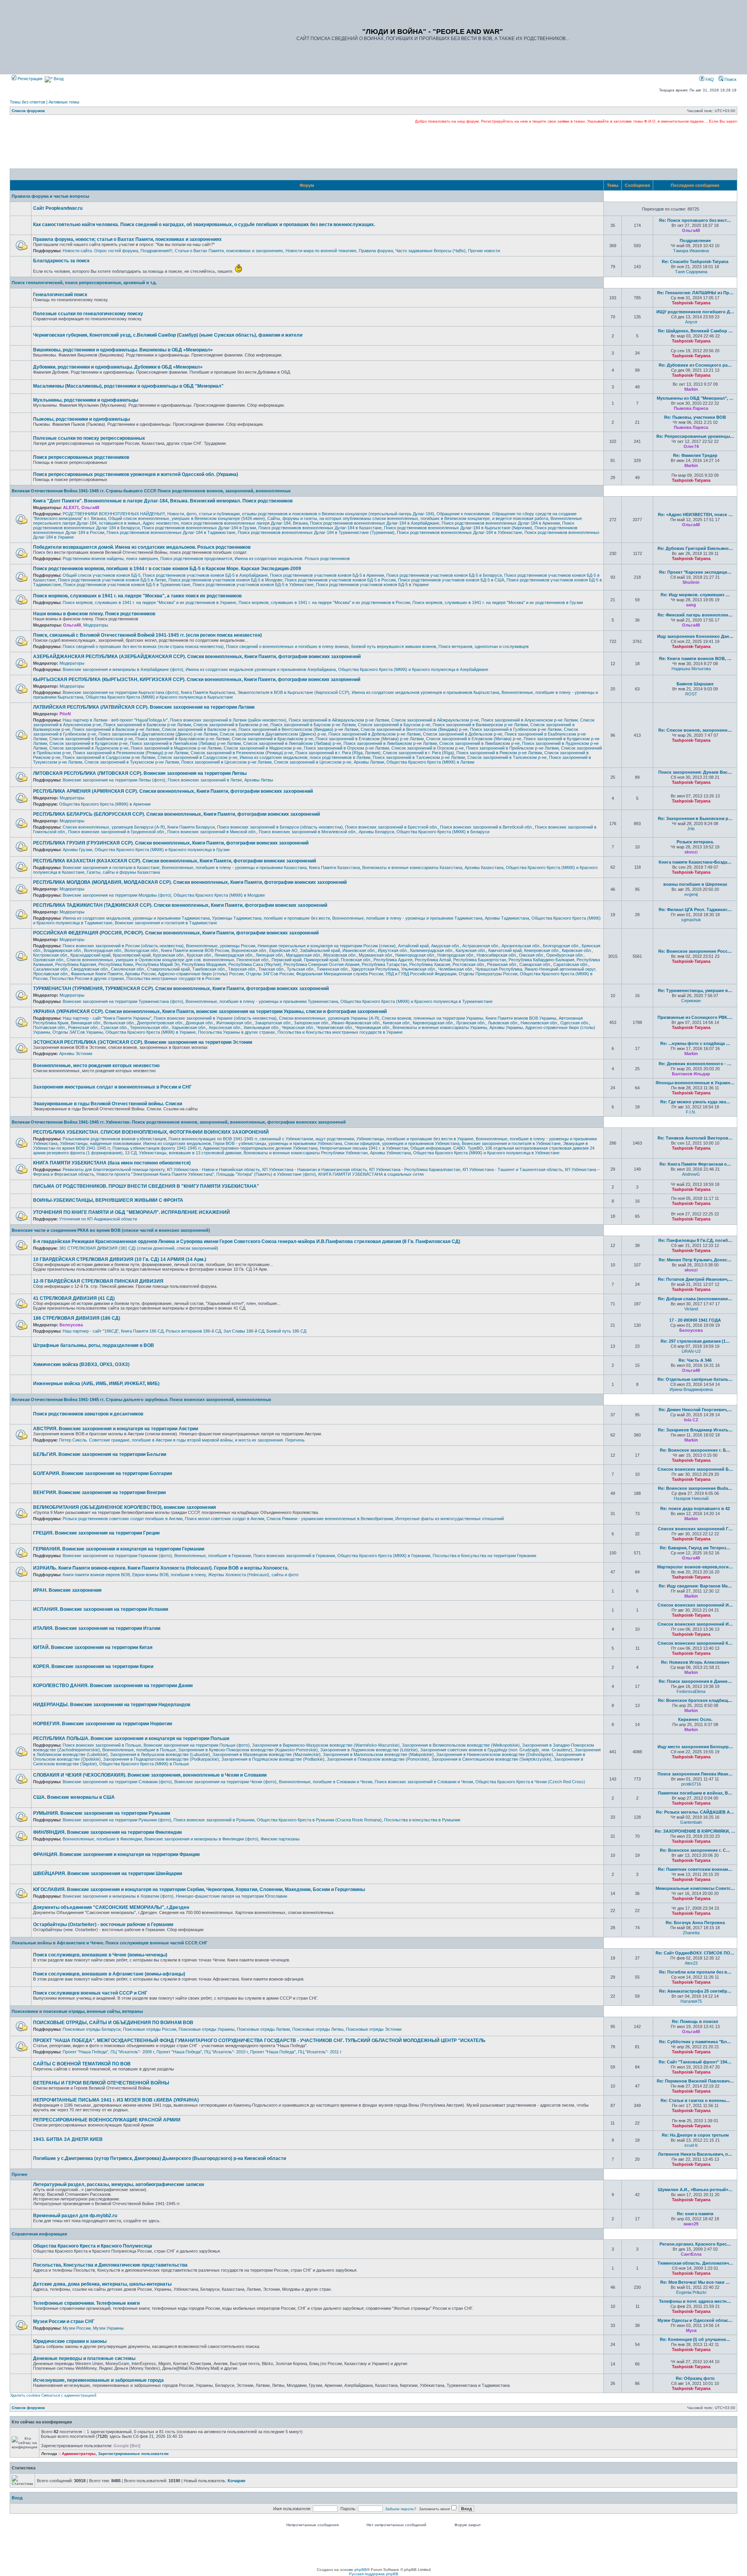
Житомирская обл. (234, 1023)
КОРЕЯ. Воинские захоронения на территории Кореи (93, 1666)
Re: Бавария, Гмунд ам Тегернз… (695, 1548)
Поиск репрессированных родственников (81, 457)
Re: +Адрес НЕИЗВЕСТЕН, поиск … (695, 514)
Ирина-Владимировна (691, 1389)
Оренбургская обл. (565, 955)
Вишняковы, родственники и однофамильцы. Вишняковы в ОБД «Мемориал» (123, 350)
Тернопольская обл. (150, 1027)
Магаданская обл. (303, 955)
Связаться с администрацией (69, 2395)
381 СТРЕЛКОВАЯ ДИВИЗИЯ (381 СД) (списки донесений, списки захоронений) (139, 1248)
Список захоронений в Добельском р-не (463, 734)
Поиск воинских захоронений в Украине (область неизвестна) (215, 1018)
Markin (691, 389)
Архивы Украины (506, 1027)
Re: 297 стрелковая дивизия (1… (695, 1341)
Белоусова (71, 1325)
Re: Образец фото (695, 2378)
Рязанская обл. (502, 964)
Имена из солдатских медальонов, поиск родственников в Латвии (305, 757)
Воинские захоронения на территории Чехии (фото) (225, 1782)
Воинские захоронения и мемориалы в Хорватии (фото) (118, 1896)
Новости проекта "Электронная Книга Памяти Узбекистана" (155, 1174)
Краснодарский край (90, 955)
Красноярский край (132, 955)
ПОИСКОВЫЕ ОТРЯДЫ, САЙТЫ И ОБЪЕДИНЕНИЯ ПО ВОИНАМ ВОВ (113, 2023)
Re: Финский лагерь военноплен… (695, 615)
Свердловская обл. (90, 969)
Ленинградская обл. (234, 955)
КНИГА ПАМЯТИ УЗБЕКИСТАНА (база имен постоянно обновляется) (112, 1163)
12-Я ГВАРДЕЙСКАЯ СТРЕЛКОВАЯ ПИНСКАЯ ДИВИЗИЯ (98, 1281)
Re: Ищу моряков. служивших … (695, 595)
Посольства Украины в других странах (237, 1032)
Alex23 (691, 1963)
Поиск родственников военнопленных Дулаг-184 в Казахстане (320, 528)
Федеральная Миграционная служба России (340, 974)
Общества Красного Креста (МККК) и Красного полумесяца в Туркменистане (416, 1001)
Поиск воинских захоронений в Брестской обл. (391, 827)
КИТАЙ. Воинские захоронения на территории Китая (93, 1647)
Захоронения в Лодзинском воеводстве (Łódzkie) (369, 1750)
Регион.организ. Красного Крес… (695, 2244)
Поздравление (695, 241)
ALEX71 (71, 507)
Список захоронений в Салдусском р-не (197, 757)
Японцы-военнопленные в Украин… (695, 1083)
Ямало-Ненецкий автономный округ (560, 969)
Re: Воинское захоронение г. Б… (695, 1450)
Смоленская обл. (128, 969)
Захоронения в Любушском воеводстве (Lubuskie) (160, 1754)
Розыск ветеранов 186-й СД (193, 1331)
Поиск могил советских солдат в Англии (224, 1519)
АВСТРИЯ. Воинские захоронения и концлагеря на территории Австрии (116, 1429)
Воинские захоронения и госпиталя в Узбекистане (511, 1143)
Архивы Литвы (259, 780)
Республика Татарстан (384, 964)
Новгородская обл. (456, 955)
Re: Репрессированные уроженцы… (695, 436)
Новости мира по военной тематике (321, 251)
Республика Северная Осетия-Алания (322, 964)
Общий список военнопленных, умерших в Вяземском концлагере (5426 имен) (187, 518)
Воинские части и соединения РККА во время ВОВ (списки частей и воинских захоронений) (111, 1230)
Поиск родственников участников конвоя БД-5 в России (340, 580)
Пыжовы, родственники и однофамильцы (82, 419)
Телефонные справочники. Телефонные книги (86, 2303)
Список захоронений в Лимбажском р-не (480, 743)
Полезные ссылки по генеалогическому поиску (88, 314)
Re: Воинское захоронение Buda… (695, 1488)
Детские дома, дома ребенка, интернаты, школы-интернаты (102, 2284)
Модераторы (96, 625)
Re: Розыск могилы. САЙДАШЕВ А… (695, 1812)
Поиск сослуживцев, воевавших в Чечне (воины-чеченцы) (100, 1955)
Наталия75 (691, 2001)
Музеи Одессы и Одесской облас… (695, 2320)
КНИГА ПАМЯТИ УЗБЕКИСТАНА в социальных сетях (371, 1174)
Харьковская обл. (189, 1027)
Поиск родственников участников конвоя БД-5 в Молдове (225, 580)
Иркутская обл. (393, 950)
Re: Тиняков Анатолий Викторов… (695, 1138)
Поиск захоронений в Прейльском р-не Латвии (512, 748)
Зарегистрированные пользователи (133, 2454)
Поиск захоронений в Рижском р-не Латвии (499, 753)
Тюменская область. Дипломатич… (695, 2263)
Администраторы (79, 2454)
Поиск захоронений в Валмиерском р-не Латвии (480, 725)
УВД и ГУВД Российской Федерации (421, 974)
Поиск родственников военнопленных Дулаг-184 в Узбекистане (459, 532)
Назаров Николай (691, 1498)
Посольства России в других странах (87, 978)
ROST (691, 694)
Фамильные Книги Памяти (97, 974)
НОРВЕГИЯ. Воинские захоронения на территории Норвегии (103, 1724)
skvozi (691, 852)
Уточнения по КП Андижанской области (98, 1219)
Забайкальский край (320, 950)
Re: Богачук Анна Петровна (695, 1923)
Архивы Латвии (369, 762)
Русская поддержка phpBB (374, 2574)
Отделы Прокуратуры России (488, 974)
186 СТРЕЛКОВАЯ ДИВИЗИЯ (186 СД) (77, 1318)
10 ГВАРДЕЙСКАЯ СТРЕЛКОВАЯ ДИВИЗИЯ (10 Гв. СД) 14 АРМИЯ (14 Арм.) (120, 1259)
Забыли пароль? (401, 2509)
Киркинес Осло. (695, 1719)
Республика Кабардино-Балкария (541, 960)
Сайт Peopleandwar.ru (58, 208)
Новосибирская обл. (497, 955)
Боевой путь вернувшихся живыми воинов (394, 646)
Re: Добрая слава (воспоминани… (695, 1299)
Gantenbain (691, 1822)
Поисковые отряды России (150, 2029)
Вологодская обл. (142, 950)
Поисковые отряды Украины (207, 2029)
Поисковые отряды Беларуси (92, 2029)
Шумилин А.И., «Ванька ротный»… (695, 2190)
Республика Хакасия (430, 964)
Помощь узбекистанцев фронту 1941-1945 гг (157, 1148)
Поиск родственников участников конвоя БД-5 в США (451, 580)
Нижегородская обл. (415, 955)
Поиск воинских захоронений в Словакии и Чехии (424, 1782)
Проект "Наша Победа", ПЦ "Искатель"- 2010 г (202, 2052)
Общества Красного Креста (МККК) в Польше (144, 1764)
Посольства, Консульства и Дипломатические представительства (110, 2265)
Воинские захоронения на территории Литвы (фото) (114, 780)
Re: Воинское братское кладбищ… (695, 1700)
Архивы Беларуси (376, 832)
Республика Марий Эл (157, 964)
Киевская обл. (397, 1023)
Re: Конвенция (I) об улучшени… (695, 2339)
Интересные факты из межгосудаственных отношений (450, 1519)
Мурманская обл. (376, 955)
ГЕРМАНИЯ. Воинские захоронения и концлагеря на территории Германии (119, 1549)
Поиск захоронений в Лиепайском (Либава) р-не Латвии (185, 743)
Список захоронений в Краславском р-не (273, 739)
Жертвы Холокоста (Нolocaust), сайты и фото (253, 1575)
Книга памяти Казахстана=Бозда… (695, 862)
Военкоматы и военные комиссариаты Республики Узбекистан (306, 1153)
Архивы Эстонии (76, 1054)
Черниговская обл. (335, 1027)
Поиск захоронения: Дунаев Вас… (695, 772)
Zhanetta (691, 1933)
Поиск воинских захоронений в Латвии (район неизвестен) (228, 720)
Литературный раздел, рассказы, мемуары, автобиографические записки (118, 2184)
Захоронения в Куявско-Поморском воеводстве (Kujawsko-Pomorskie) (248, 1750)
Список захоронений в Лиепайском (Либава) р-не (292, 743)
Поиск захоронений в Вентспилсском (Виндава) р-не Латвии (298, 729)
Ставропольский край (168, 969)
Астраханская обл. (481, 946)
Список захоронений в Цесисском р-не (313, 762)
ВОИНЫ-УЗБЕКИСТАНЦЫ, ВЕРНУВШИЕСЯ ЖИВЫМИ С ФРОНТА (108, 1200)
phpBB (361, 2570)
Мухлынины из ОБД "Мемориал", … (695, 398)
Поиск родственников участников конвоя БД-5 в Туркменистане (127, 585)
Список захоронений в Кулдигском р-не (89, 743)
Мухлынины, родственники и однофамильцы (86, 400)
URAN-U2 (691, 1351)
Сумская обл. (114, 1027)
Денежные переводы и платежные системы (84, 2358)
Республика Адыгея (393, 960)
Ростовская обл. (469, 964)
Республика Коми (116, 964)
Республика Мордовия (204, 964)
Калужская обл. (471, 950)
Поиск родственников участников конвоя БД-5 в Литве (112, 580)
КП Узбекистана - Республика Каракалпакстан (415, 1169)
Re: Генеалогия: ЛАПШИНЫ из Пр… (695, 293)
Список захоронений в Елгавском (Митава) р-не (474, 739)
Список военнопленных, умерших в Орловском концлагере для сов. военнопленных (150, 960)
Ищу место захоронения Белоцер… (695, 1747)
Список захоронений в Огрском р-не (428, 748)
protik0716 (691, 1784)
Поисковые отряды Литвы (318, 2029)
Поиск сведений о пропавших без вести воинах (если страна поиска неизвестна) (143, 646)
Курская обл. (199, 955)
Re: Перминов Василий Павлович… (695, 2081)
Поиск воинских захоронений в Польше (102, 1745)
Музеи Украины (108, 2328)
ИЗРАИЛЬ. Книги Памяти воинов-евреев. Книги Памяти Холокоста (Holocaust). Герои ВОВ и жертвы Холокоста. (161, 1568)
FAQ (709, 79)
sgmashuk (691, 920)
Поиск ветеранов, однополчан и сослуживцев (484, 646)
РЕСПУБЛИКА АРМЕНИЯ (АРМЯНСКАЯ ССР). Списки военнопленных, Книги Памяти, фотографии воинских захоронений (173, 791)
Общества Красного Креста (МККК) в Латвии (430, 762)
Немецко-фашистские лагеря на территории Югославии (231, 1896)
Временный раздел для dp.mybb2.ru (75, 2216)
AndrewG (691, 1174)
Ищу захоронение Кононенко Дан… (695, 636)
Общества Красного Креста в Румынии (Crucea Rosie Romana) (319, 1820)
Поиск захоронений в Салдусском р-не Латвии (109, 757)
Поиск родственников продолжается (196, 558)
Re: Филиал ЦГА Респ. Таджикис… (695, 910)
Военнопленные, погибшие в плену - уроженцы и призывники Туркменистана (262, 1001)
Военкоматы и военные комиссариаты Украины (440, 1027)
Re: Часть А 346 (695, 1360)
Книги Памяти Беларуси (191, 827)
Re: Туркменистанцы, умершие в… (695, 990)
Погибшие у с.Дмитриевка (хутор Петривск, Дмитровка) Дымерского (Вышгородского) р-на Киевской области (160, 2158)
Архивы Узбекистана (390, 1153)
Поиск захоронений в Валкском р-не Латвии (116, 729)
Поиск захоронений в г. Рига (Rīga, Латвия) (338, 753)
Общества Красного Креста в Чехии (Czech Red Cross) (530, 1782)
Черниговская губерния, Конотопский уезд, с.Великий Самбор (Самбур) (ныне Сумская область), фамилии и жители (168, 335)
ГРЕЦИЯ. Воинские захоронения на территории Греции (96, 1533)
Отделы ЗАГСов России (270, 974)
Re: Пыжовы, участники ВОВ (695, 417)
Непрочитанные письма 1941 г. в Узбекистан (364, 1148)
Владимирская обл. (63, 950)
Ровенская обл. (83, 1027)
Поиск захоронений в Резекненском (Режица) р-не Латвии (131, 753)
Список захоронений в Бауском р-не (394, 725)
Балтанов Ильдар (691, 1074)
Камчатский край (505, 950)
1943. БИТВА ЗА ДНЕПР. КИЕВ (68, 2139)
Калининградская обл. (432, 950)
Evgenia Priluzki (691, 2292)
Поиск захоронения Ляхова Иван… (695, 1774)
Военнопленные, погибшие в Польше (139, 1750)
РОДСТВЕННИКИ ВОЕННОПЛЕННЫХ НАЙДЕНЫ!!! (114, 514)
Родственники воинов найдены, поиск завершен (110, 558)
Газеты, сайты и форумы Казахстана (123, 872)
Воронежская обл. (249, 950)
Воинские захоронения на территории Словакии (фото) (117, 1782)
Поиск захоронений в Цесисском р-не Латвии (226, 762)
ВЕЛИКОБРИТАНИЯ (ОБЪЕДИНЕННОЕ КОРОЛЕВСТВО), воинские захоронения (124, 1507)
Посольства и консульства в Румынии (422, 1820)
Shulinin (691, 582)
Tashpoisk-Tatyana (691, 303)
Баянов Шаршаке (695, 684)
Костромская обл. (51, 955)
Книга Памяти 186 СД (142, 1331)
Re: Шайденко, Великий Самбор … (695, 331)
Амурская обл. (445, 946)
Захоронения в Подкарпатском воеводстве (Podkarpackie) (161, 1759)
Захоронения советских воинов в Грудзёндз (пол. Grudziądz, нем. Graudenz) (496, 1750)
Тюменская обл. (333, 969)
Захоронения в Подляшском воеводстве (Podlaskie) (273, 1759)
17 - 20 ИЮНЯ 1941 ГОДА (695, 1320)
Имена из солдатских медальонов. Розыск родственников (292, 558)
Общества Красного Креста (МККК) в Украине (151, 1032)
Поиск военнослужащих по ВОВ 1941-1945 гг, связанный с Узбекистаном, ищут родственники (261, 1139)
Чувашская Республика (499, 969)
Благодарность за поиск (61, 261)
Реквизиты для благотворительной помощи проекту (114, 1169)
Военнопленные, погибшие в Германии (213, 1556)
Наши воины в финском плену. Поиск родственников (94, 614)
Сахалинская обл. (51, 969)
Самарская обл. (535, 964)
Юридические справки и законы (70, 2341)
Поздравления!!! (156, 251)
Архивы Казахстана (484, 867)
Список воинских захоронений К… (695, 1643)
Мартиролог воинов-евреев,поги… (695, 1567)
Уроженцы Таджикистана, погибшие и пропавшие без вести (271, 918)
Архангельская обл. (521, 946)
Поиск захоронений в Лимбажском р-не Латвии (390, 743)
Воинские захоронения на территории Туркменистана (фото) (123, 1001)
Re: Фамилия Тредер (695, 455)
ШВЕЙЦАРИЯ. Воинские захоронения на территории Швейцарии (108, 1874)
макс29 (691, 2224)
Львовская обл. (503, 1023)
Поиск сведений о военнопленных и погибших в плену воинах (288, 646)
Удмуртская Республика (375, 969)
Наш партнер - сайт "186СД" (91, 1331)
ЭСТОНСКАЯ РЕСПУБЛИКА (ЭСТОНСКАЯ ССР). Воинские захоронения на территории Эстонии (143, 1042)
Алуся (691, 322)
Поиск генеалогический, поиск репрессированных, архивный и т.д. (84, 283)
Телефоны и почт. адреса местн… (695, 2301)
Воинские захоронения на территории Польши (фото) (197, 1745)
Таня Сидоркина (691, 272)
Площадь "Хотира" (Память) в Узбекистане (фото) (266, 1174)
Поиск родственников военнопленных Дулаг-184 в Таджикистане (171, 532)
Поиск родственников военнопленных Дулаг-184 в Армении (501, 523)
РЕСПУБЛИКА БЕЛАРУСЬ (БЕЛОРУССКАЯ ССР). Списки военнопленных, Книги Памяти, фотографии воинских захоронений (176, 814)
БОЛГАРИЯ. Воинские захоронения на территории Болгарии (103, 1473)
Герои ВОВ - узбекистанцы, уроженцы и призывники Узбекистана (278, 1143)
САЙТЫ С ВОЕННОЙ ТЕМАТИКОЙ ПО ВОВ (82, 2064)
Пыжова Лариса (691, 408)
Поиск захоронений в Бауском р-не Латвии (313, 725)
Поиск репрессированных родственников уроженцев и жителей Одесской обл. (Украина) (136, 474)
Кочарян (237, 2481)
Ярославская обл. (51, 974)
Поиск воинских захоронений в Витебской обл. (486, 827)
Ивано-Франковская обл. (356, 1023)
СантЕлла (691, 2254)
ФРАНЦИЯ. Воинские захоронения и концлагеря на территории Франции (116, 1854)
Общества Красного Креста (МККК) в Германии (384, 1556)
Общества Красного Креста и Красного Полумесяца (93, 2246)
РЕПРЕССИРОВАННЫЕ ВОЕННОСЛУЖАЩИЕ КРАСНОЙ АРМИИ (107, 2120)
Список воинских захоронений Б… (695, 1469)
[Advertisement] (373, 146)
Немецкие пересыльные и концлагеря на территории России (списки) (327, 946)
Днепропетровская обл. (160, 1023)
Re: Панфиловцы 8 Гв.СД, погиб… (695, 1240)
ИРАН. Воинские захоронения (67, 1590)
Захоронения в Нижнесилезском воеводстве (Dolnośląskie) (495, 1754)
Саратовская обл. (571, 964)
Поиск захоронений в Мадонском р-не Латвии (176, 748)
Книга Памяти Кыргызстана (208, 692)
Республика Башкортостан (480, 960)
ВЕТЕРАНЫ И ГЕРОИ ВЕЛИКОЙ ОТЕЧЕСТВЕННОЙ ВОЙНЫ (101, 2083)
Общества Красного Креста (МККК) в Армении (105, 804)
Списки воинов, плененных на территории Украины (432, 1018)
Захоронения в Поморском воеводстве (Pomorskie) (378, 1759)
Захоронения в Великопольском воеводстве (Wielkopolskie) (461, 1745)
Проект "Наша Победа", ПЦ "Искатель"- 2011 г (296, 2052)
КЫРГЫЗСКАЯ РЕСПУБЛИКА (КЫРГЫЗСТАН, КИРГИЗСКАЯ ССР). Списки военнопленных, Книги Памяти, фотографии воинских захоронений (197, 680)
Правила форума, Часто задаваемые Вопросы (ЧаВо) (412, 251)
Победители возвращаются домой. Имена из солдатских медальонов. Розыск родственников (142, 547)
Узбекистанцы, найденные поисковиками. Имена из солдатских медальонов (135, 1143)
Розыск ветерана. (695, 842)
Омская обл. (531, 955)
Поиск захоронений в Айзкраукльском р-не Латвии (339, 720)
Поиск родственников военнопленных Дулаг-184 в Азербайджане (375, 523)
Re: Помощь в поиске (695, 2021)
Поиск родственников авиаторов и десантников (88, 1414)
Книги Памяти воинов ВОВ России (195, 950)
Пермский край (287, 960)
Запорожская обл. (311, 1023)
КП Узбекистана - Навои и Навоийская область (213, 1169)
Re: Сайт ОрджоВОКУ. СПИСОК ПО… (695, 1953)
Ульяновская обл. (418, 969)
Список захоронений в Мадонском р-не (263, 748)
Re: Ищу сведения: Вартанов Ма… (695, 1586)
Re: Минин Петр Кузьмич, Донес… (695, 1260)
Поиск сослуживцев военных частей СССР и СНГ (90, 1993)
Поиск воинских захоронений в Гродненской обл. (117, 832)
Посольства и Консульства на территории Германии (484, 1556)
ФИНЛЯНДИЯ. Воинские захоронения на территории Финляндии (107, 1832)
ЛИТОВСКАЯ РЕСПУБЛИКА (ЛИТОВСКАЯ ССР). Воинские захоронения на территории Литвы (140, 773)
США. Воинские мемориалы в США (74, 1797)
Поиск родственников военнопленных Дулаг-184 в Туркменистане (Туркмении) (316, 532)
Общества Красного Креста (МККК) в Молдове (219, 895)
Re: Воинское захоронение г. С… (695, 1850)
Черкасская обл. (298, 1027)
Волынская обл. (119, 1023)
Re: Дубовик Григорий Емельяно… (695, 548)
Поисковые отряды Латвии (263, 2029)
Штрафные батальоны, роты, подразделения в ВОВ (94, 1345)
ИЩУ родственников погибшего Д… (695, 312)
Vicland (691, 1309)
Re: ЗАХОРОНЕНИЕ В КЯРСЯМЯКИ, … (695, 1831)
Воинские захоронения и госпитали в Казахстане (111, 867)
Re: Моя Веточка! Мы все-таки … (695, 2282)
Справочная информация (39, 2234)
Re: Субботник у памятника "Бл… (695, 2042)
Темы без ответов (27, 102)
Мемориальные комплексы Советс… (695, 1888)
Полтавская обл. (49, 1027)
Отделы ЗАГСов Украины (78, 1032)
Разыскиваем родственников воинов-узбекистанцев (114, 1139)
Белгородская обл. (561, 946)
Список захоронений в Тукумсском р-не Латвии (132, 762)
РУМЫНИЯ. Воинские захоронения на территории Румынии (102, 1813)
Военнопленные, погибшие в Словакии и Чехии (326, 1782)
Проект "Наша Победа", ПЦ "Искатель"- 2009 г (108, 2052)
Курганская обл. (169, 955)
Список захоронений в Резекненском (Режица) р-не (242, 753)
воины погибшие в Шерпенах (695, 884)
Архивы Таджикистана (507, 918)
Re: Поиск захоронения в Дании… (695, 1681)
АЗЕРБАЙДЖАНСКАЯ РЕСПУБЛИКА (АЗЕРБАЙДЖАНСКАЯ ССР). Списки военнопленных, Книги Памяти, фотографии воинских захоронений (197, 657)
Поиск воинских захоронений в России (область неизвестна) (123, 946)
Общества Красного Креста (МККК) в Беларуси (443, 832)
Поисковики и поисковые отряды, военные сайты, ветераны (77, 2011)
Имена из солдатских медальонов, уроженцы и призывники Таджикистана (136, 918)
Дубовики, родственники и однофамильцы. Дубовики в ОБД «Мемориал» (118, 367)
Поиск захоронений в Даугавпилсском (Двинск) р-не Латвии (158, 734)
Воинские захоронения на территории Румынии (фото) (117, 1820)
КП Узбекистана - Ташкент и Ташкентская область (513, 1169)
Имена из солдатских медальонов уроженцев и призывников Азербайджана (261, 669)
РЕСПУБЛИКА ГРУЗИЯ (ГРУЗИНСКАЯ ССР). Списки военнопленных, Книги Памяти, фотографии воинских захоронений (171, 843)
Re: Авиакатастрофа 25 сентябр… (695, 1991)
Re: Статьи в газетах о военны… (695, 2100)
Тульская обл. (301, 969)
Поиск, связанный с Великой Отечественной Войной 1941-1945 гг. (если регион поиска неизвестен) (147, 635)
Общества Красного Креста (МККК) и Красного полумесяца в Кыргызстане (159, 697)
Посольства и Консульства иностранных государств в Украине (340, 1032)
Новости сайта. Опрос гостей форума (100, 251)
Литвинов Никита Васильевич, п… (695, 2154)
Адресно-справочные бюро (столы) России (201, 974)
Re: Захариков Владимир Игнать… (695, 1430)
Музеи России (77, 2328)
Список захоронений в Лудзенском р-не (89, 748)
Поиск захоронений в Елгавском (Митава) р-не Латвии (370, 739)
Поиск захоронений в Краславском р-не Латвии (182, 739)
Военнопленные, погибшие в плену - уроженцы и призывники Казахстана (234, 867)
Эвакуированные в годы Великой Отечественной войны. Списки (108, 1104)
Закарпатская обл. (273, 1023)
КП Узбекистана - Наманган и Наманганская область (315, 1169)
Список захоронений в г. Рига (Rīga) (418, 753)
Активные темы (64, 102)
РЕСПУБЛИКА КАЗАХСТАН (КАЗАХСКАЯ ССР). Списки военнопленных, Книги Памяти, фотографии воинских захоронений (174, 861)
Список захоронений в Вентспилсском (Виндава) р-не (414, 729)
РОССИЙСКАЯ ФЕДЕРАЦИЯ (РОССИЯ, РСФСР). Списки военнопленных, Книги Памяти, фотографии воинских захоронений (176, 933)
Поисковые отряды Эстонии (374, 2029)
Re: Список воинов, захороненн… (695, 730)
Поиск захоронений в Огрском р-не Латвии (346, 748)
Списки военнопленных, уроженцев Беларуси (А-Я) (114, 827)
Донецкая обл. (200, 1023)
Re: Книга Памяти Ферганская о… (695, 1164)
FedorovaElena (691, 1691)
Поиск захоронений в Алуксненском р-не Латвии (530, 720)
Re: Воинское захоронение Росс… (695, 951)
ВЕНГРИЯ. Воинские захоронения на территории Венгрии (99, 1493)
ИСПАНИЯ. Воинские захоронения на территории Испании (101, 1609)
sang (691, 605)
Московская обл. (340, 955)
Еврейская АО (283, 950)
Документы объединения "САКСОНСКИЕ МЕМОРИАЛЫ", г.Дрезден (111, 1907)
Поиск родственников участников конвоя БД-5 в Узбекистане (253, 585)
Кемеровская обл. (542, 950)
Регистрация (29, 79)
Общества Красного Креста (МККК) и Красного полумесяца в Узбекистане (486, 1153)
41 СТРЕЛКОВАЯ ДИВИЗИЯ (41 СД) (74, 1298)
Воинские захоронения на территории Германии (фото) (117, 1556)
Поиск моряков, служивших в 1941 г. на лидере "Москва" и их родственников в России (324, 602)
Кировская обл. (577, 950)
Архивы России (140, 974)
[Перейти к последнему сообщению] (705, 230)
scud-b (691, 2145)
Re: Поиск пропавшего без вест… (695, 220)
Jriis (691, 829)
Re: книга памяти (695, 2214)
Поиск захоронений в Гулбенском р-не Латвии (516, 729)
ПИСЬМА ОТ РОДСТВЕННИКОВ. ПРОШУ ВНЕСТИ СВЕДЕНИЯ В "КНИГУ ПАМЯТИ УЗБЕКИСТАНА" (146, 1186)
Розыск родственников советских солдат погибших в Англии (123, 1519)
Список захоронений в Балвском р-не (231, 725)
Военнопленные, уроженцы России (221, 946)
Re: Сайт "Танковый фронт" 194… (695, 2062)
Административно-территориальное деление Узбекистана (260, 1148)
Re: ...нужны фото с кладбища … (695, 1043)
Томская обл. (271, 969)
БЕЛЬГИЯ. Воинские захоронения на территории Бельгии (100, 1454)
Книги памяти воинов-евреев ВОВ (96, 1575)
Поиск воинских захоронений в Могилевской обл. (308, 832)
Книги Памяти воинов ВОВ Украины (521, 1018)
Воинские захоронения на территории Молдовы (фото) (117, 895)
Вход (58, 79)
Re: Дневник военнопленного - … (695, 1064)
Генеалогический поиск (60, 295)
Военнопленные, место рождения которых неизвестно (96, 1066)
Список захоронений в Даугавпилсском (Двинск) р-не (273, 734)
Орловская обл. (49, 960)
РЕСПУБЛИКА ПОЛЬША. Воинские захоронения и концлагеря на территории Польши (131, 1738)
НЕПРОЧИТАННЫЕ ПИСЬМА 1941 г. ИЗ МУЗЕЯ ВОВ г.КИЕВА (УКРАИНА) (116, 2100)
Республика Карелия (76, 964)
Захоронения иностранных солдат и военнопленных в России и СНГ (112, 1087)
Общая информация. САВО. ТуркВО (447, 1148)
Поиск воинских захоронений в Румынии (214, 1820)
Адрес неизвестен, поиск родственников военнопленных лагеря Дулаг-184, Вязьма (225, 523)
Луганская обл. (471, 1023)
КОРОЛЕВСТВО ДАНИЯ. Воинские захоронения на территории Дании (113, 1686)
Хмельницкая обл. (261, 1027)
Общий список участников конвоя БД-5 (102, 575)
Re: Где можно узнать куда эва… (695, 1102)
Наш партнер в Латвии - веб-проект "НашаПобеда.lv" (115, 720)
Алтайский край (413, 946)
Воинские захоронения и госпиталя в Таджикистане (166, 923)
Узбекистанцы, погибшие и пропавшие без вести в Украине (415, 1139)
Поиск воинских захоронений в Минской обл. (212, 832)
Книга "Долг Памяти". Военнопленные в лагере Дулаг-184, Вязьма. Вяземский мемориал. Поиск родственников (163, 501)
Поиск (730, 79)
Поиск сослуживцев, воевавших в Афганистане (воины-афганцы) (109, 1974)
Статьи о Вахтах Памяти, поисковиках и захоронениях (229, 251)
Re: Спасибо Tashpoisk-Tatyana (695, 262)
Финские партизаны (280, 1839)
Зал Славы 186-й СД (244, 1331)
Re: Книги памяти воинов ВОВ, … (695, 658)
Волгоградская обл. (103, 950)
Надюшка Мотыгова (691, 669)
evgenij (691, 894)
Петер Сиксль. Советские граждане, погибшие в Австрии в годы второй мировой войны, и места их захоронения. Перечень (182, 1440)
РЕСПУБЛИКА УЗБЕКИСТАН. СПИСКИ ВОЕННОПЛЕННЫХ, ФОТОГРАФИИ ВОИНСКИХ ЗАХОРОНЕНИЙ (151, 1132)
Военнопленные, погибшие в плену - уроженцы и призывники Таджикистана (407, 918)
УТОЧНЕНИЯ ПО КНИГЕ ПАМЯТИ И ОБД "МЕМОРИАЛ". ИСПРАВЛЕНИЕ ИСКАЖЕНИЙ (132, 1212)
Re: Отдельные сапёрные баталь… (695, 1379)
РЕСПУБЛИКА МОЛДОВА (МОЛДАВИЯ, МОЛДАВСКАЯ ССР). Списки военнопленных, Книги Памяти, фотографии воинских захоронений (190, 882)
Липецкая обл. (270, 955)
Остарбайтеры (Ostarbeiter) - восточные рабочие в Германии (103, 1925)
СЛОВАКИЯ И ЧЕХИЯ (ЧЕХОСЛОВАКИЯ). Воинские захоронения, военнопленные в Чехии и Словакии (150, 1775)
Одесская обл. (575, 1023)
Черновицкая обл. (373, 1027)
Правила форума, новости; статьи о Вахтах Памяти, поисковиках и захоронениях (127, 239)
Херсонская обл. (225, 1027)
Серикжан (691, 1001)
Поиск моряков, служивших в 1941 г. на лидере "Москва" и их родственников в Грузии (498, 602)
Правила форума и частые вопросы (50, 196)
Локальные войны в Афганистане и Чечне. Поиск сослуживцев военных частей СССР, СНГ (110, 1943)
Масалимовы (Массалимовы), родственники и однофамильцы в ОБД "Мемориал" (128, 386)
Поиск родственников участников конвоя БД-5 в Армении (327, 575)
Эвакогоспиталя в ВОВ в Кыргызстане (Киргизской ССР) (293, 692)
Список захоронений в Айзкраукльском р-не (435, 720)
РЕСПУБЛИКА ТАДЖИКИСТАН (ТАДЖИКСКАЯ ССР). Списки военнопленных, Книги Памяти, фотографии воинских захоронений (180, 905)
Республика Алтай (433, 960)
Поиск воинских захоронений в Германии (294, 1556)
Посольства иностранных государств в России (173, 978)
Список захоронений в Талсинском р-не (507, 757)
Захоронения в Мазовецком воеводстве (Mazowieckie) (267, 1754)
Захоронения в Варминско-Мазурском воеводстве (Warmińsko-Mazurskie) (326, 1745)
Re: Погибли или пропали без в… (695, 1972)
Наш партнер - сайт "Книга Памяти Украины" (107, 1018)
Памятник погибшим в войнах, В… (695, 1793)
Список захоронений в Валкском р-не (199, 729)
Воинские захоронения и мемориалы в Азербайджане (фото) (123, 669)
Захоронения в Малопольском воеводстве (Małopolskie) (378, 1754)
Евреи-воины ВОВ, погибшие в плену (169, 1575)
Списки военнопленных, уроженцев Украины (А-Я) (329, 1018)
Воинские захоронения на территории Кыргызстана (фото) (121, 692)
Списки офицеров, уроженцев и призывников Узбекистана (402, 1143)
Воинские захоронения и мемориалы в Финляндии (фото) (201, 1839)
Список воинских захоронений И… (695, 1605)
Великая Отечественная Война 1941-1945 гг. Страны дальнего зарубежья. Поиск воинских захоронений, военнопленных (141, 1400)
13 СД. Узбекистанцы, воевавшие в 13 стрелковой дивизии (183, 1153)
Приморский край (321, 960)
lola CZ (691, 1420)
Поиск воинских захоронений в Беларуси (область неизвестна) (280, 827)
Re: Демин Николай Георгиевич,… (695, 1410)
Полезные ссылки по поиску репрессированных (89, 438)
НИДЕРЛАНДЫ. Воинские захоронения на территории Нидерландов (112, 1705)
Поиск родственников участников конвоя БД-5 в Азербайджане (205, 575)
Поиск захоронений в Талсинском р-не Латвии (419, 757)
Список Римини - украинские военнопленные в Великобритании (330, 1519)
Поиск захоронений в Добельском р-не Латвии (374, 734)
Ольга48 (691, 230)
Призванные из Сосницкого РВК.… (695, 1017)
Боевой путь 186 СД (286, 1331)
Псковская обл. (356, 960)
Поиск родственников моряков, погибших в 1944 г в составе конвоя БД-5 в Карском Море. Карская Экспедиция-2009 (167, 569)
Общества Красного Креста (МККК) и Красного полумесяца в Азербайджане (413, 669)
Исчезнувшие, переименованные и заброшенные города (98, 2380)
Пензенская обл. (253, 960)
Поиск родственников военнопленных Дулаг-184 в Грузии (199, 528)
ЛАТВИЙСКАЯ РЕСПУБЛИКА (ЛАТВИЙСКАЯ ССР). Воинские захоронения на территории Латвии (144, 707)
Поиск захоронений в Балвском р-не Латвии (147, 725)
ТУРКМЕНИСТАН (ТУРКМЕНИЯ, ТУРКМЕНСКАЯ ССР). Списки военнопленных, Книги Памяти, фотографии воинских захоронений (181, 989)
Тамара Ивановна (691, 251)
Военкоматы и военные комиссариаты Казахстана (412, 867)
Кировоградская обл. (433, 1023)
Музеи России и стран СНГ (64, 2321)
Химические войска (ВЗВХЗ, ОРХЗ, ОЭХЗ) (81, 1364)
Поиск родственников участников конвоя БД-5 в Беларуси (444, 575)
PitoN (65, 714)
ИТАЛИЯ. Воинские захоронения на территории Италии (97, 1628)
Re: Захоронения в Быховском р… (695, 818)
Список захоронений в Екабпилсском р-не (91, 739)
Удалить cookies (25, 2395)
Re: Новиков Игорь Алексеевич (695, 1662)
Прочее (19, 2174)
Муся (691, 2330)
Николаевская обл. (539, 1023)
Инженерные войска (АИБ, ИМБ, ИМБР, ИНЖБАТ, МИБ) (96, 1384)
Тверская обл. (242, 969)
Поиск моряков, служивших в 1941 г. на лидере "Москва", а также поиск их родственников (137, 596)
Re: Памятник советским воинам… (695, 1869)
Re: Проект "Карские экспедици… (695, 572)
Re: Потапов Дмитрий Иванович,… (695, 1279)
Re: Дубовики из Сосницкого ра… (695, 365)
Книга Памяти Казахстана (334, 867)
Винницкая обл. (86, 1023)
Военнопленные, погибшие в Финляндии (102, 1839)
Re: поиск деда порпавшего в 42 (695, 1508)
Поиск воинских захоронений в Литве (205, 780)
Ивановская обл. (359, 950)
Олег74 (691, 446)
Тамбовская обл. (209, 969)
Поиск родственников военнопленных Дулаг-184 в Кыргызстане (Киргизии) (458, 528)
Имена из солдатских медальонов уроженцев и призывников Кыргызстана (425, 692)
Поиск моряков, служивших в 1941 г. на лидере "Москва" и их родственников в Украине (149, 602)
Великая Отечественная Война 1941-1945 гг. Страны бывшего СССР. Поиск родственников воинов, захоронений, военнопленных (151, 491)
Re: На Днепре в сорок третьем (695, 2135)
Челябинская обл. (456, 969)
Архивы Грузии (77, 850)
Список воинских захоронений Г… (695, 1529)
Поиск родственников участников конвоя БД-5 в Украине (372, 585)
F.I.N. (691, 1112)
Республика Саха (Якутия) (255, 964)
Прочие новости (484, 251)
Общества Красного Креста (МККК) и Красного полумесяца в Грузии (162, 850)
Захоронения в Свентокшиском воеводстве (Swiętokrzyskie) (491, 1759)
